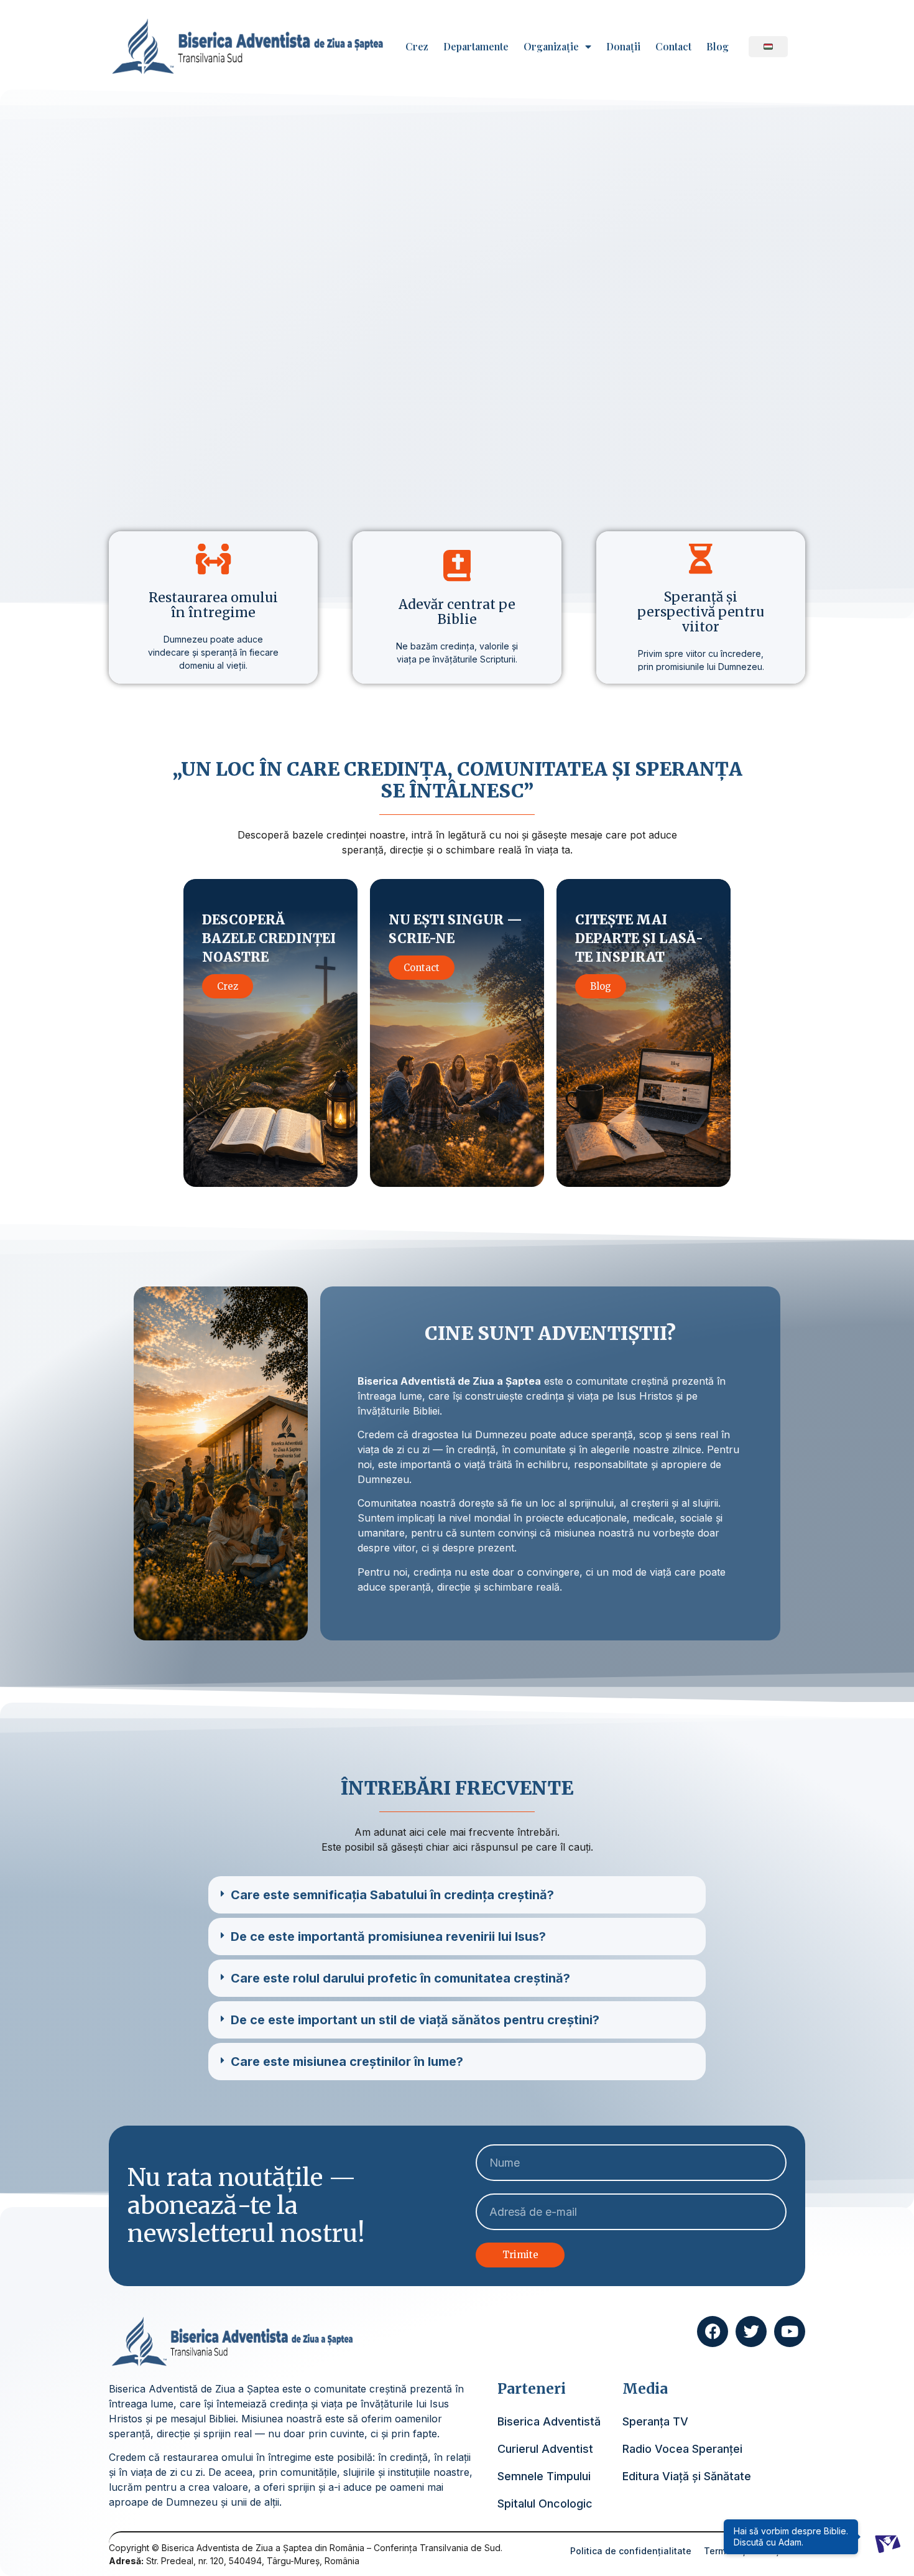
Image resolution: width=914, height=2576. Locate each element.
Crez (417, 47)
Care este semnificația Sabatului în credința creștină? (392, 1895)
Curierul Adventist (545, 2449)
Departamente (476, 47)
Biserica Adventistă (549, 2421)
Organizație (551, 47)
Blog (718, 47)
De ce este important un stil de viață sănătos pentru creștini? (415, 2020)
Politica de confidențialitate (631, 2551)
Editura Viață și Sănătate (687, 2476)
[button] (457, 1895)
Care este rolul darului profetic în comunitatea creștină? (400, 1978)
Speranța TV (655, 2421)
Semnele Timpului (544, 2476)
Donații (623, 47)
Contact (673, 47)
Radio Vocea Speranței (682, 2449)
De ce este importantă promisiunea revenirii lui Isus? (388, 1937)
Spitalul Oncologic (545, 2504)
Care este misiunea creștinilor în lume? (347, 2062)
